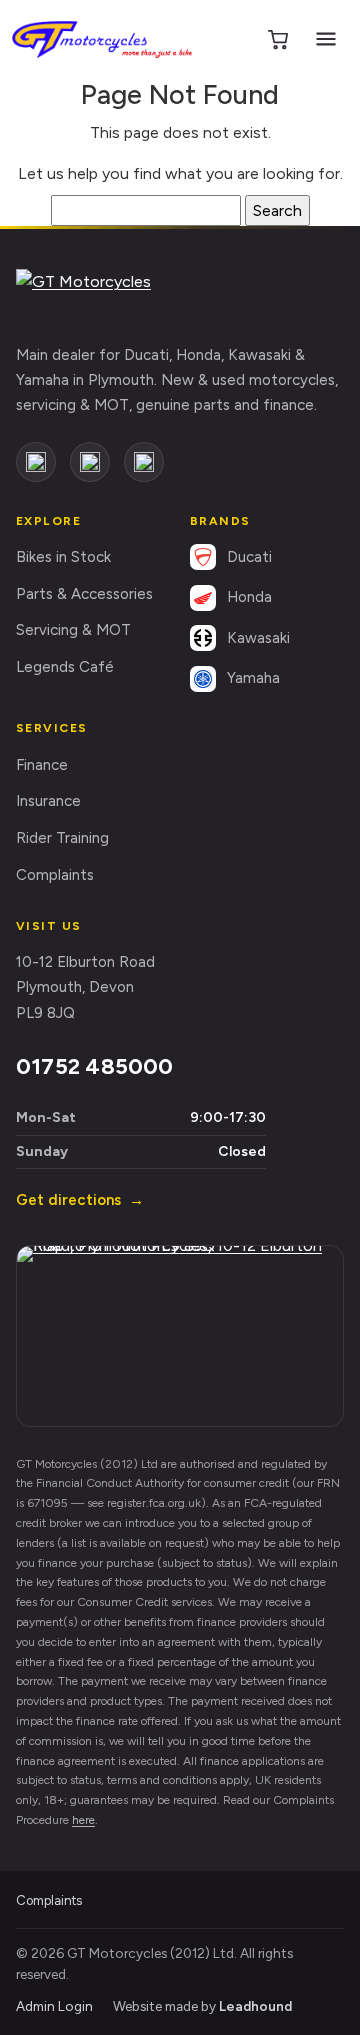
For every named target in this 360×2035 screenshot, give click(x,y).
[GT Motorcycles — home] (102, 39)
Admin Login (54, 2006)
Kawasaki (258, 638)
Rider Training (62, 838)
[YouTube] (144, 462)
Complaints (55, 875)
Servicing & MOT (73, 630)
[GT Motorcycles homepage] (111, 296)
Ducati (249, 557)
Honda (249, 597)
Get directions (80, 1200)
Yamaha (253, 678)
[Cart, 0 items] (278, 39)
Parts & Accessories (84, 594)
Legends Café (65, 667)
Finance (42, 765)
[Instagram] (90, 462)
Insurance (48, 801)
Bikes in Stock (63, 557)
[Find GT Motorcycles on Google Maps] (180, 1336)
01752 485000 (95, 1066)
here (83, 1820)
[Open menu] (326, 39)
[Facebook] (36, 462)
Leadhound (255, 2006)
